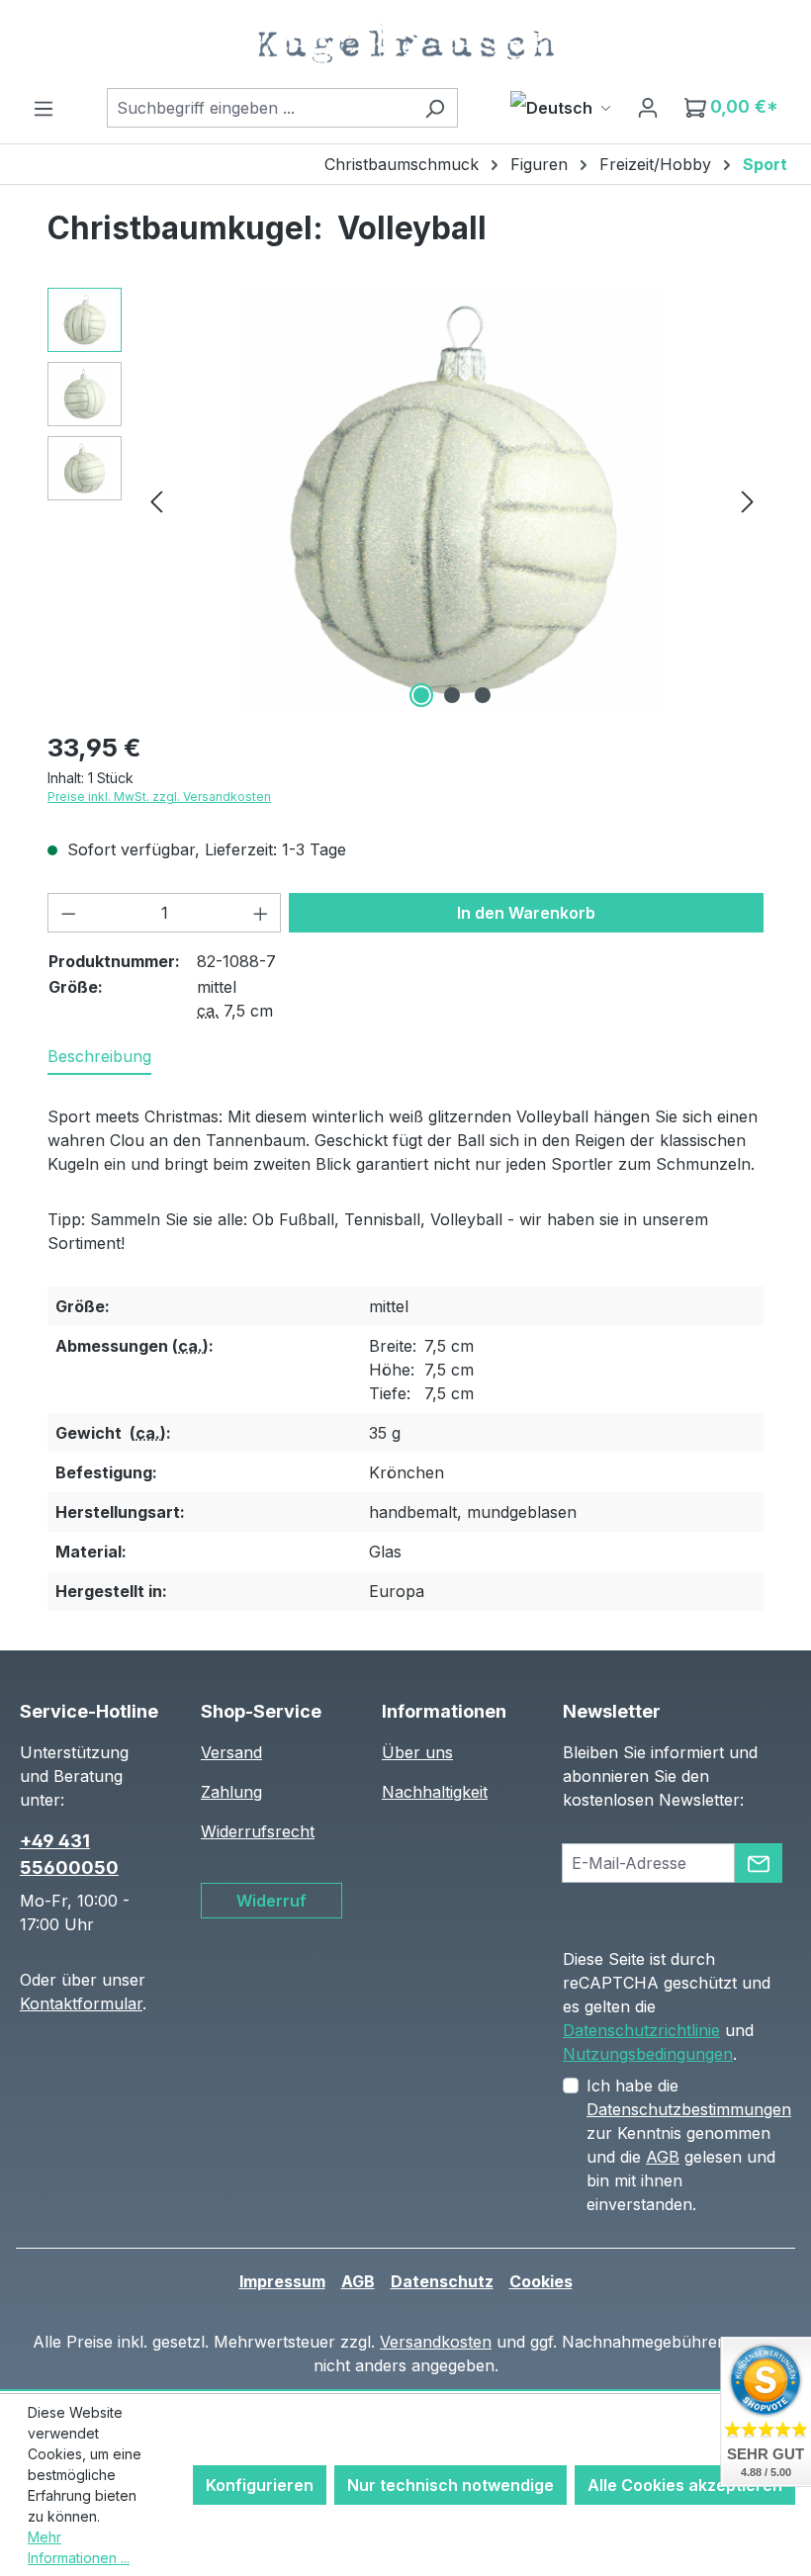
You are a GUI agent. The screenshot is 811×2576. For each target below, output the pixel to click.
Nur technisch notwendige (451, 2485)
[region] (405, 500)
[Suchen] (435, 108)
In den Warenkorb (526, 913)
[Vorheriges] (156, 501)
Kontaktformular (81, 2003)
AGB (663, 2157)
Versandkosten (436, 2342)
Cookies (541, 2281)
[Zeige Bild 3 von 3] (483, 695)
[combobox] (260, 108)
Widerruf (271, 1901)
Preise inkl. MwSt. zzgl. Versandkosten (159, 797)
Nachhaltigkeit (435, 1792)
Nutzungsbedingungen (648, 2054)
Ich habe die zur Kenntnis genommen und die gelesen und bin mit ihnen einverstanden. (689, 2145)
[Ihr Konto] (648, 107)
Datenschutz (442, 2281)
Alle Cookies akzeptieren (685, 2485)
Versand (231, 1752)
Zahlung (231, 1792)
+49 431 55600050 (69, 1854)
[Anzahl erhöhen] (261, 913)
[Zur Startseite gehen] (405, 44)
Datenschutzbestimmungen (689, 2109)
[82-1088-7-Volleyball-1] (452, 500)
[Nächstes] (748, 501)
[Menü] (44, 108)
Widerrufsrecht (258, 1831)
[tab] (99, 1057)
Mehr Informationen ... (79, 2547)
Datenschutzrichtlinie (641, 2030)
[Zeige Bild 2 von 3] (452, 695)
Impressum (282, 2281)
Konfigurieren (260, 2485)
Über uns (417, 1752)
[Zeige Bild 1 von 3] (421, 695)
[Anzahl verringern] (68, 913)
